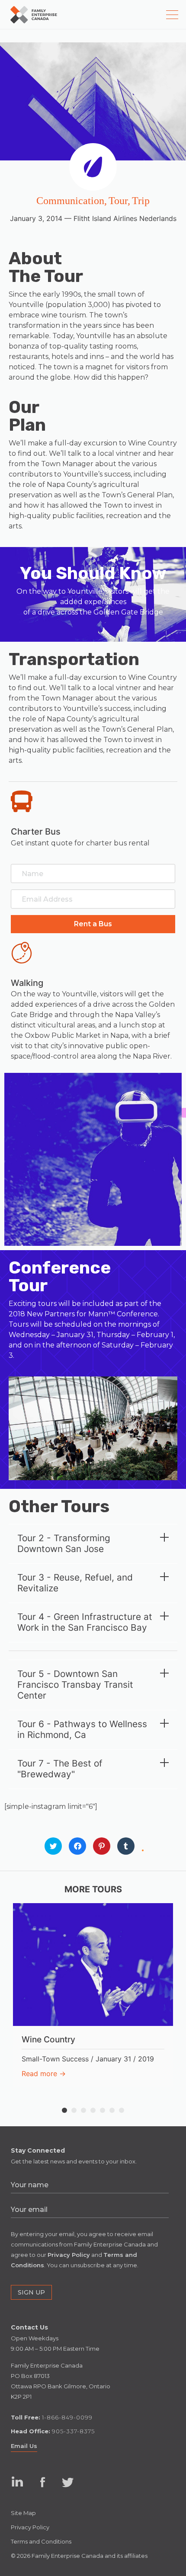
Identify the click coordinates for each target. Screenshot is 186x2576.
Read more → (44, 2074)
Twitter (68, 2482)
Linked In (17, 2490)
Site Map (23, 2513)
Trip (141, 201)
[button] (93, 924)
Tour (118, 201)
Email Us (24, 2446)
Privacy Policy (30, 2527)
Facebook (43, 2482)
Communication (70, 201)
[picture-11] (93, 1428)
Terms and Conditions (41, 2541)
